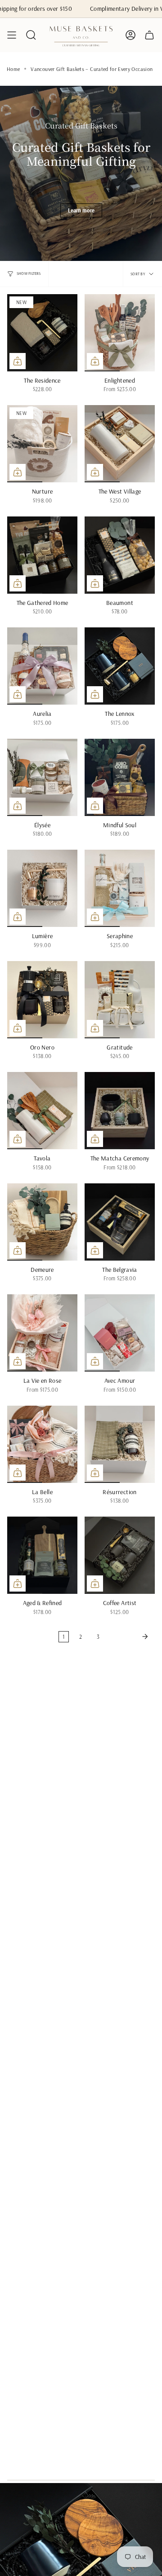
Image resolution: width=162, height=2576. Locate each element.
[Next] (129, 1636)
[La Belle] (42, 1444)
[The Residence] (42, 333)
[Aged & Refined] (42, 1555)
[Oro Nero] (42, 1000)
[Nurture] (42, 444)
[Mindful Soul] (120, 777)
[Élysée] (42, 777)
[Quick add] (18, 361)
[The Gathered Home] (42, 555)
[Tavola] (42, 1111)
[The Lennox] (120, 666)
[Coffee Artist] (120, 1555)
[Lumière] (42, 888)
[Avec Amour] (120, 1333)
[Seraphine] (120, 888)
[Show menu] (12, 35)
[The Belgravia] (120, 1222)
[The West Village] (120, 444)
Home (13, 69)
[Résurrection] (120, 1444)
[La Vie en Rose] (42, 1333)
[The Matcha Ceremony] (120, 1111)
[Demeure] (42, 1222)
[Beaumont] (120, 555)
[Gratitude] (120, 1000)
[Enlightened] (120, 333)
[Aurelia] (42, 666)
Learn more (81, 210)
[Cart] (149, 35)
